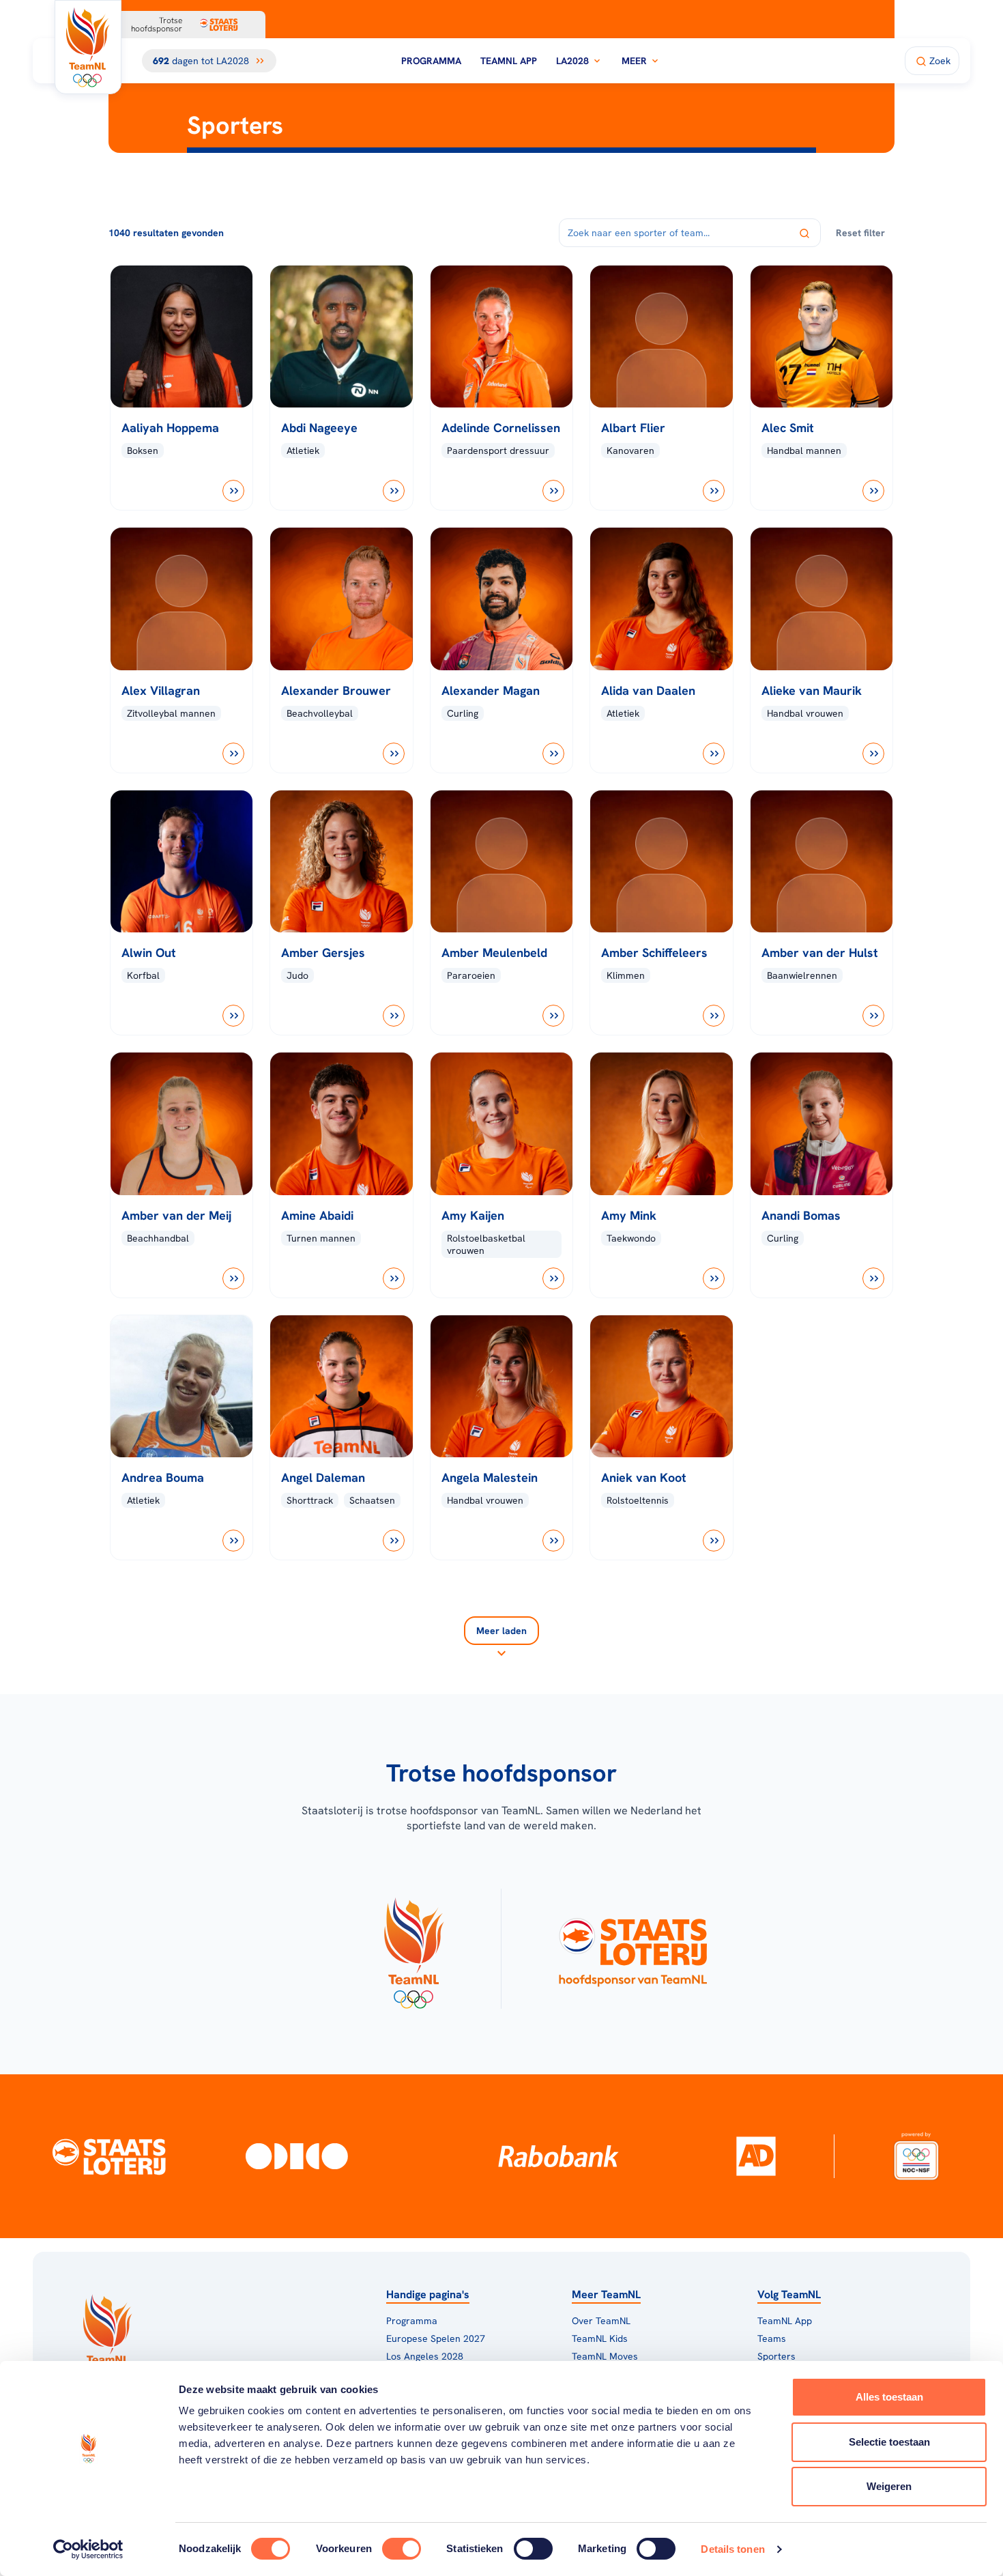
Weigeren (889, 2486)
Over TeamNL (601, 2321)
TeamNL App (509, 61)
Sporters (776, 2356)
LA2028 (572, 61)
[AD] (756, 2156)
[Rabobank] (558, 2156)
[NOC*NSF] (916, 2156)
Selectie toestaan (889, 2442)
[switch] (402, 2549)
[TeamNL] (413, 1949)
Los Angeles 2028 (425, 2356)
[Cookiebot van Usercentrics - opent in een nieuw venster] (88, 2549)
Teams (772, 2338)
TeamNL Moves (605, 2356)
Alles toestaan (889, 2397)
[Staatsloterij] (109, 2156)
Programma (431, 61)
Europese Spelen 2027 (436, 2338)
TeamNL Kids (600, 2338)
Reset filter (860, 233)
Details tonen (732, 2549)
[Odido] (297, 2156)
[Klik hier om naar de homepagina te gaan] (88, 47)
